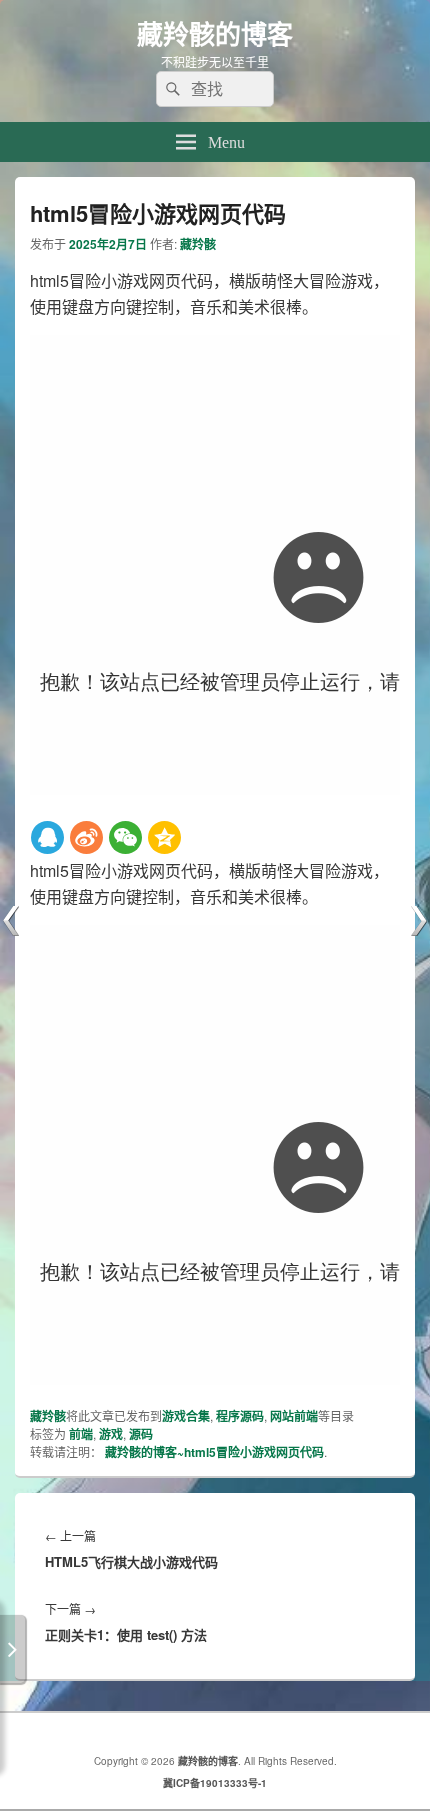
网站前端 (294, 1416)
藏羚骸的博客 (215, 33)
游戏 (111, 1434)
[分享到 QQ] (47, 837)
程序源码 (240, 1416)
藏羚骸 (198, 244)
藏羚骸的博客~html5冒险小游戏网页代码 (214, 1452)
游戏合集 (186, 1416)
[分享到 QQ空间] (164, 837)
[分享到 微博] (86, 837)
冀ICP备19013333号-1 (215, 1783)
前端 (81, 1434)
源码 (141, 1434)
